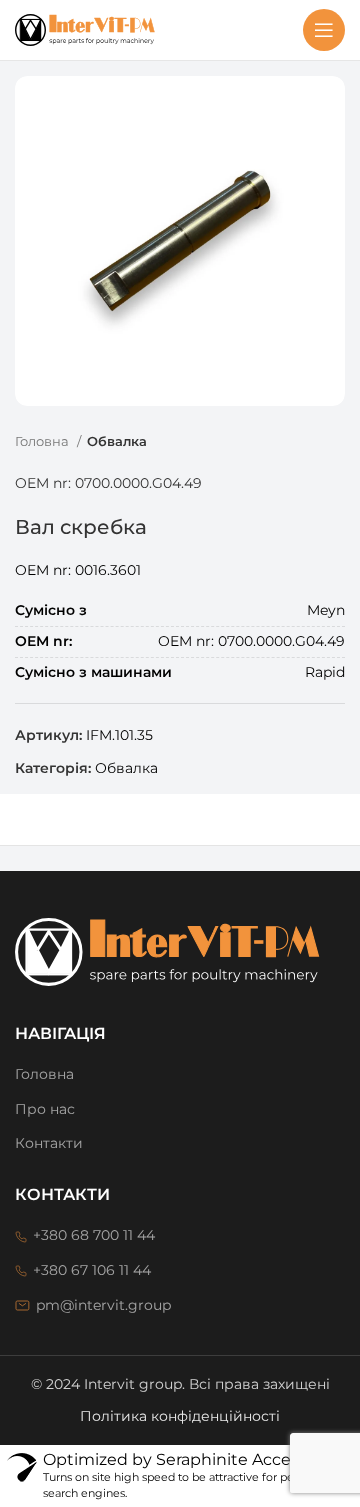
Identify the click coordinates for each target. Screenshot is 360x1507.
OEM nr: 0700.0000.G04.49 (108, 483)
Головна (43, 441)
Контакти (49, 1143)
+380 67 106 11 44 (92, 1270)
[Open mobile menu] (324, 30)
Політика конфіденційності (180, 1416)
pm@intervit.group (103, 1305)
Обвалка (117, 441)
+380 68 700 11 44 (94, 1235)
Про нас (45, 1109)
